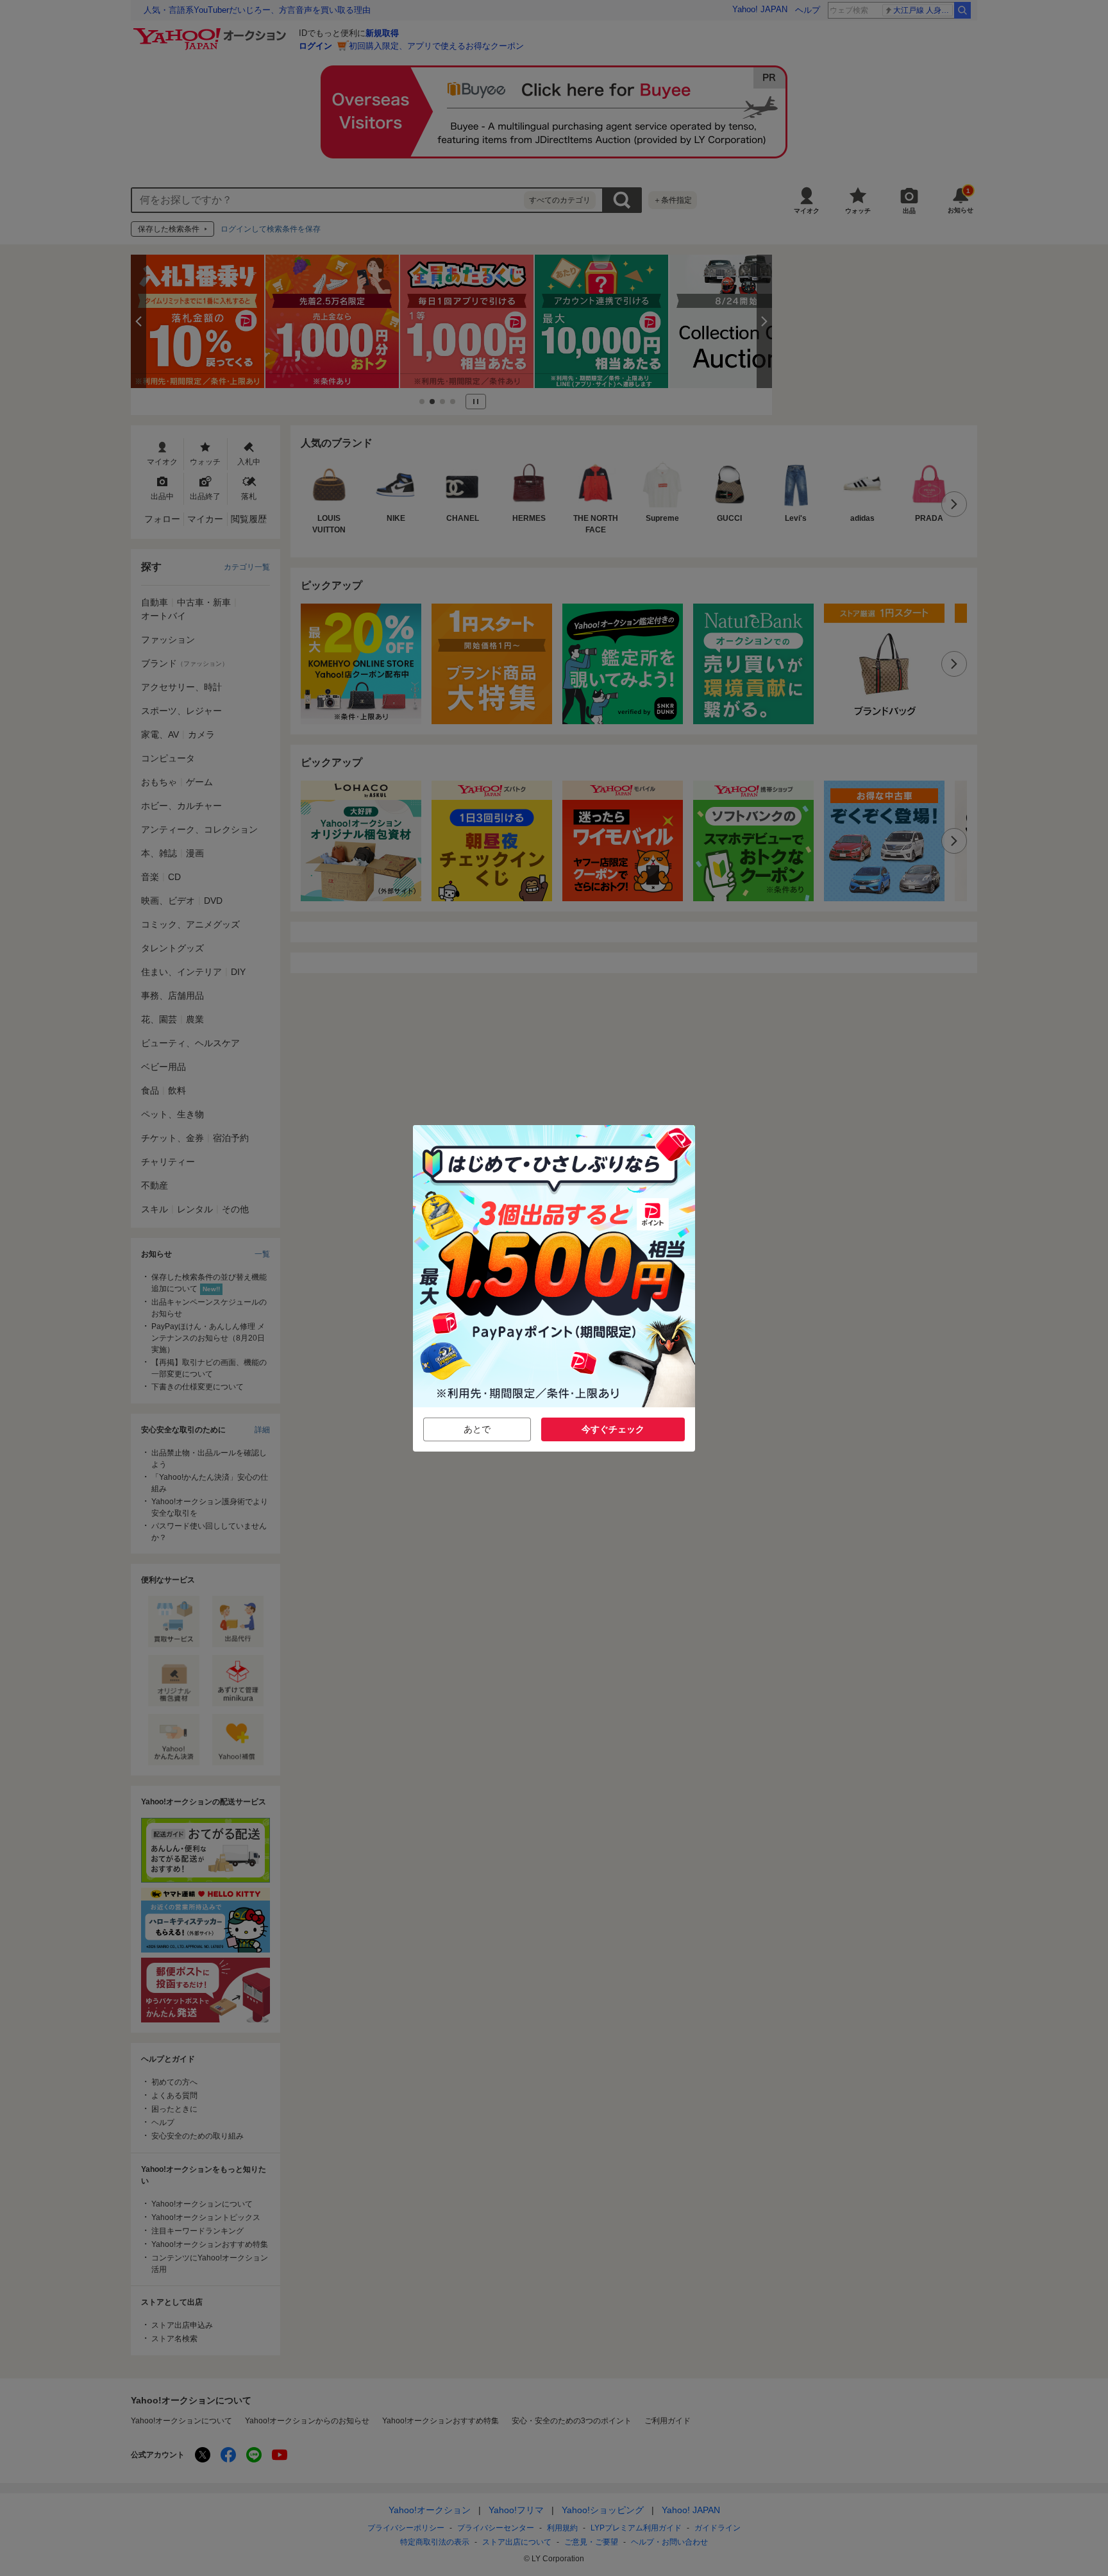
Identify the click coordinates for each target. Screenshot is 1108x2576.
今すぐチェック (613, 1429)
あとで (477, 1429)
